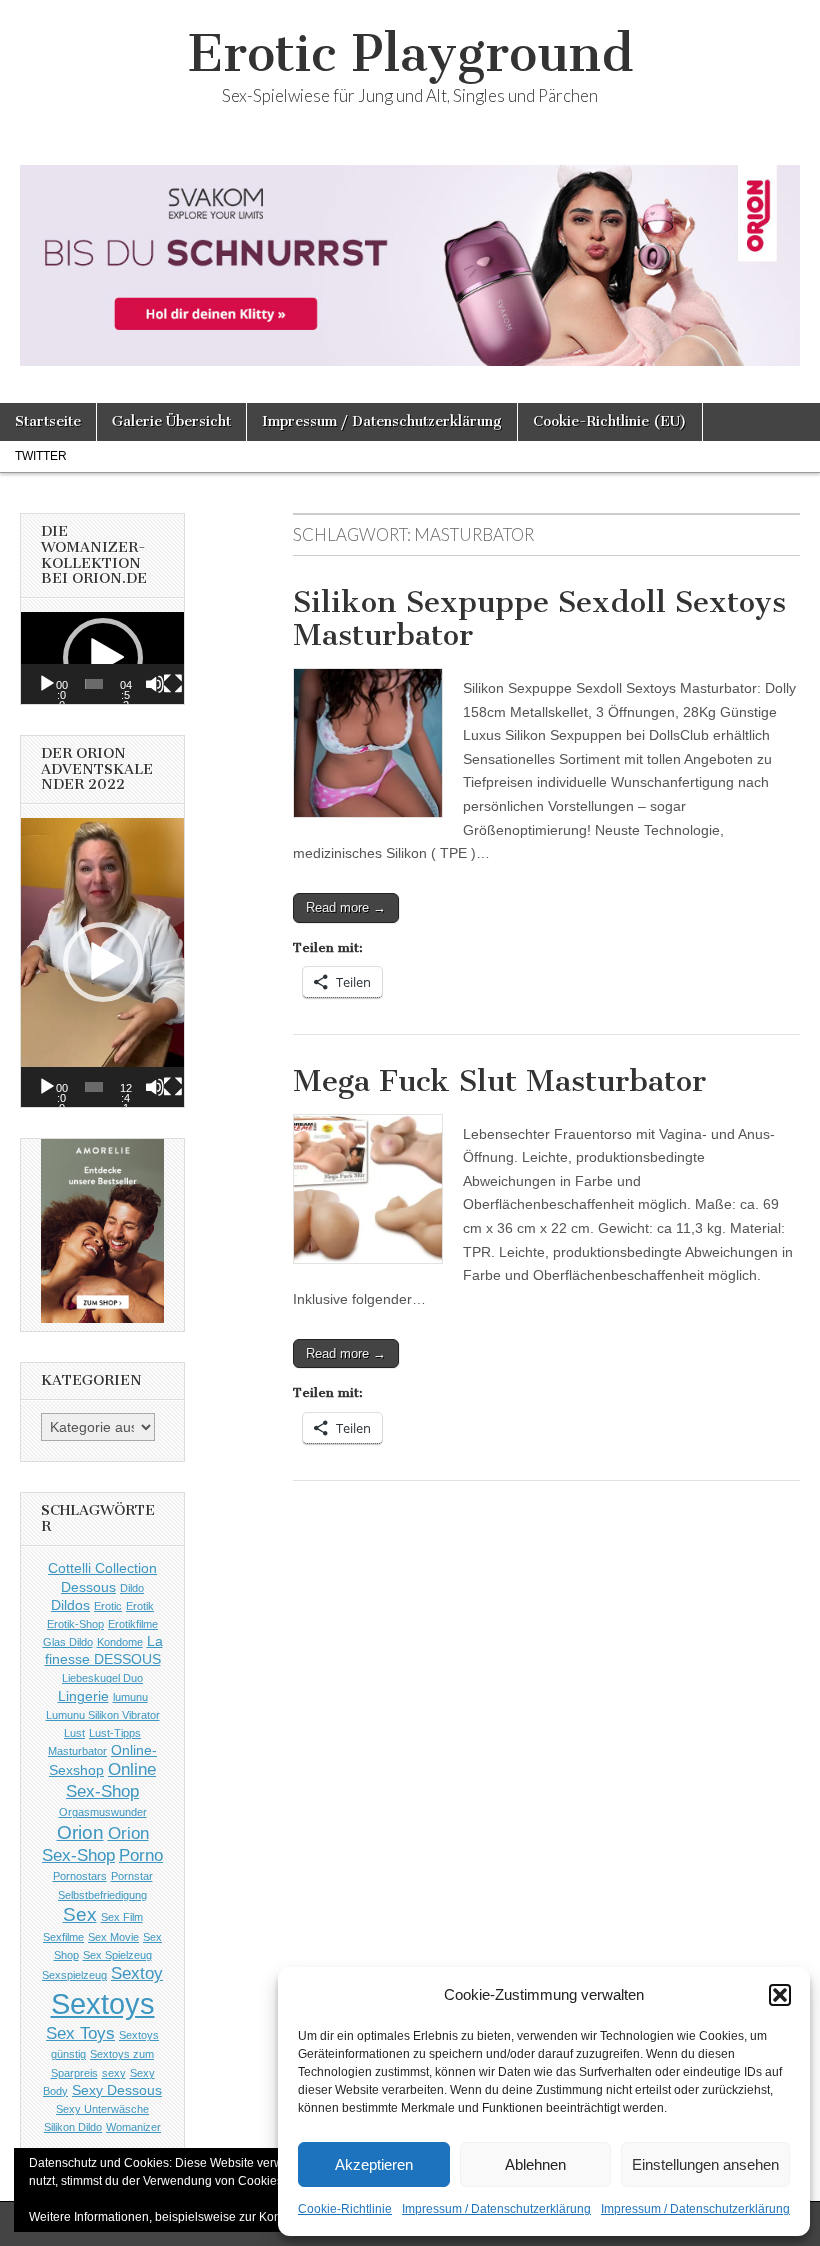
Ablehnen (535, 2164)
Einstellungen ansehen (705, 2164)
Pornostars (80, 1876)
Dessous (88, 1587)
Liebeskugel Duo (102, 1678)
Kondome (120, 1642)
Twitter (41, 456)
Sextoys (103, 2003)
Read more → (346, 907)
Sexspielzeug (74, 1975)
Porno (141, 1855)
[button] (780, 1995)
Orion (80, 1832)
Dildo (132, 1588)
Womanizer (133, 2127)
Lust (74, 1733)
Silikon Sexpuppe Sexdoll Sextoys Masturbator (539, 619)
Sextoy (137, 1973)
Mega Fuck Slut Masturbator (499, 1081)
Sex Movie (113, 1937)
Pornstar (132, 1876)
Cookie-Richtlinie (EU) (610, 421)
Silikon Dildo (73, 2127)
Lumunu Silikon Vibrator (103, 1715)
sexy (114, 2073)
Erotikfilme (133, 1624)
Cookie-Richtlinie (345, 2209)
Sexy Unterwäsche (102, 2109)
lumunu (130, 1697)
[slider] (93, 684)
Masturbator (77, 1751)
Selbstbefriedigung (102, 1895)
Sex (80, 1914)
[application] (102, 658)
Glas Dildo (68, 1642)
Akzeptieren (374, 2164)
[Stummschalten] (155, 684)
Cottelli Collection (102, 1568)
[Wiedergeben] (47, 684)
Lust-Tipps (115, 1733)
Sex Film (122, 1917)
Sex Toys (80, 2033)
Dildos (70, 1605)
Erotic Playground (410, 53)
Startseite (48, 421)
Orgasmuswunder (103, 1812)
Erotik (140, 1606)
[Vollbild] (173, 684)
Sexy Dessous (117, 2090)
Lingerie (83, 1696)
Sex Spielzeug (117, 1955)
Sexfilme (63, 1937)
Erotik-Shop (75, 1624)
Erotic (108, 1606)
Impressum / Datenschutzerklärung (496, 2209)
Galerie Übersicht (171, 421)
